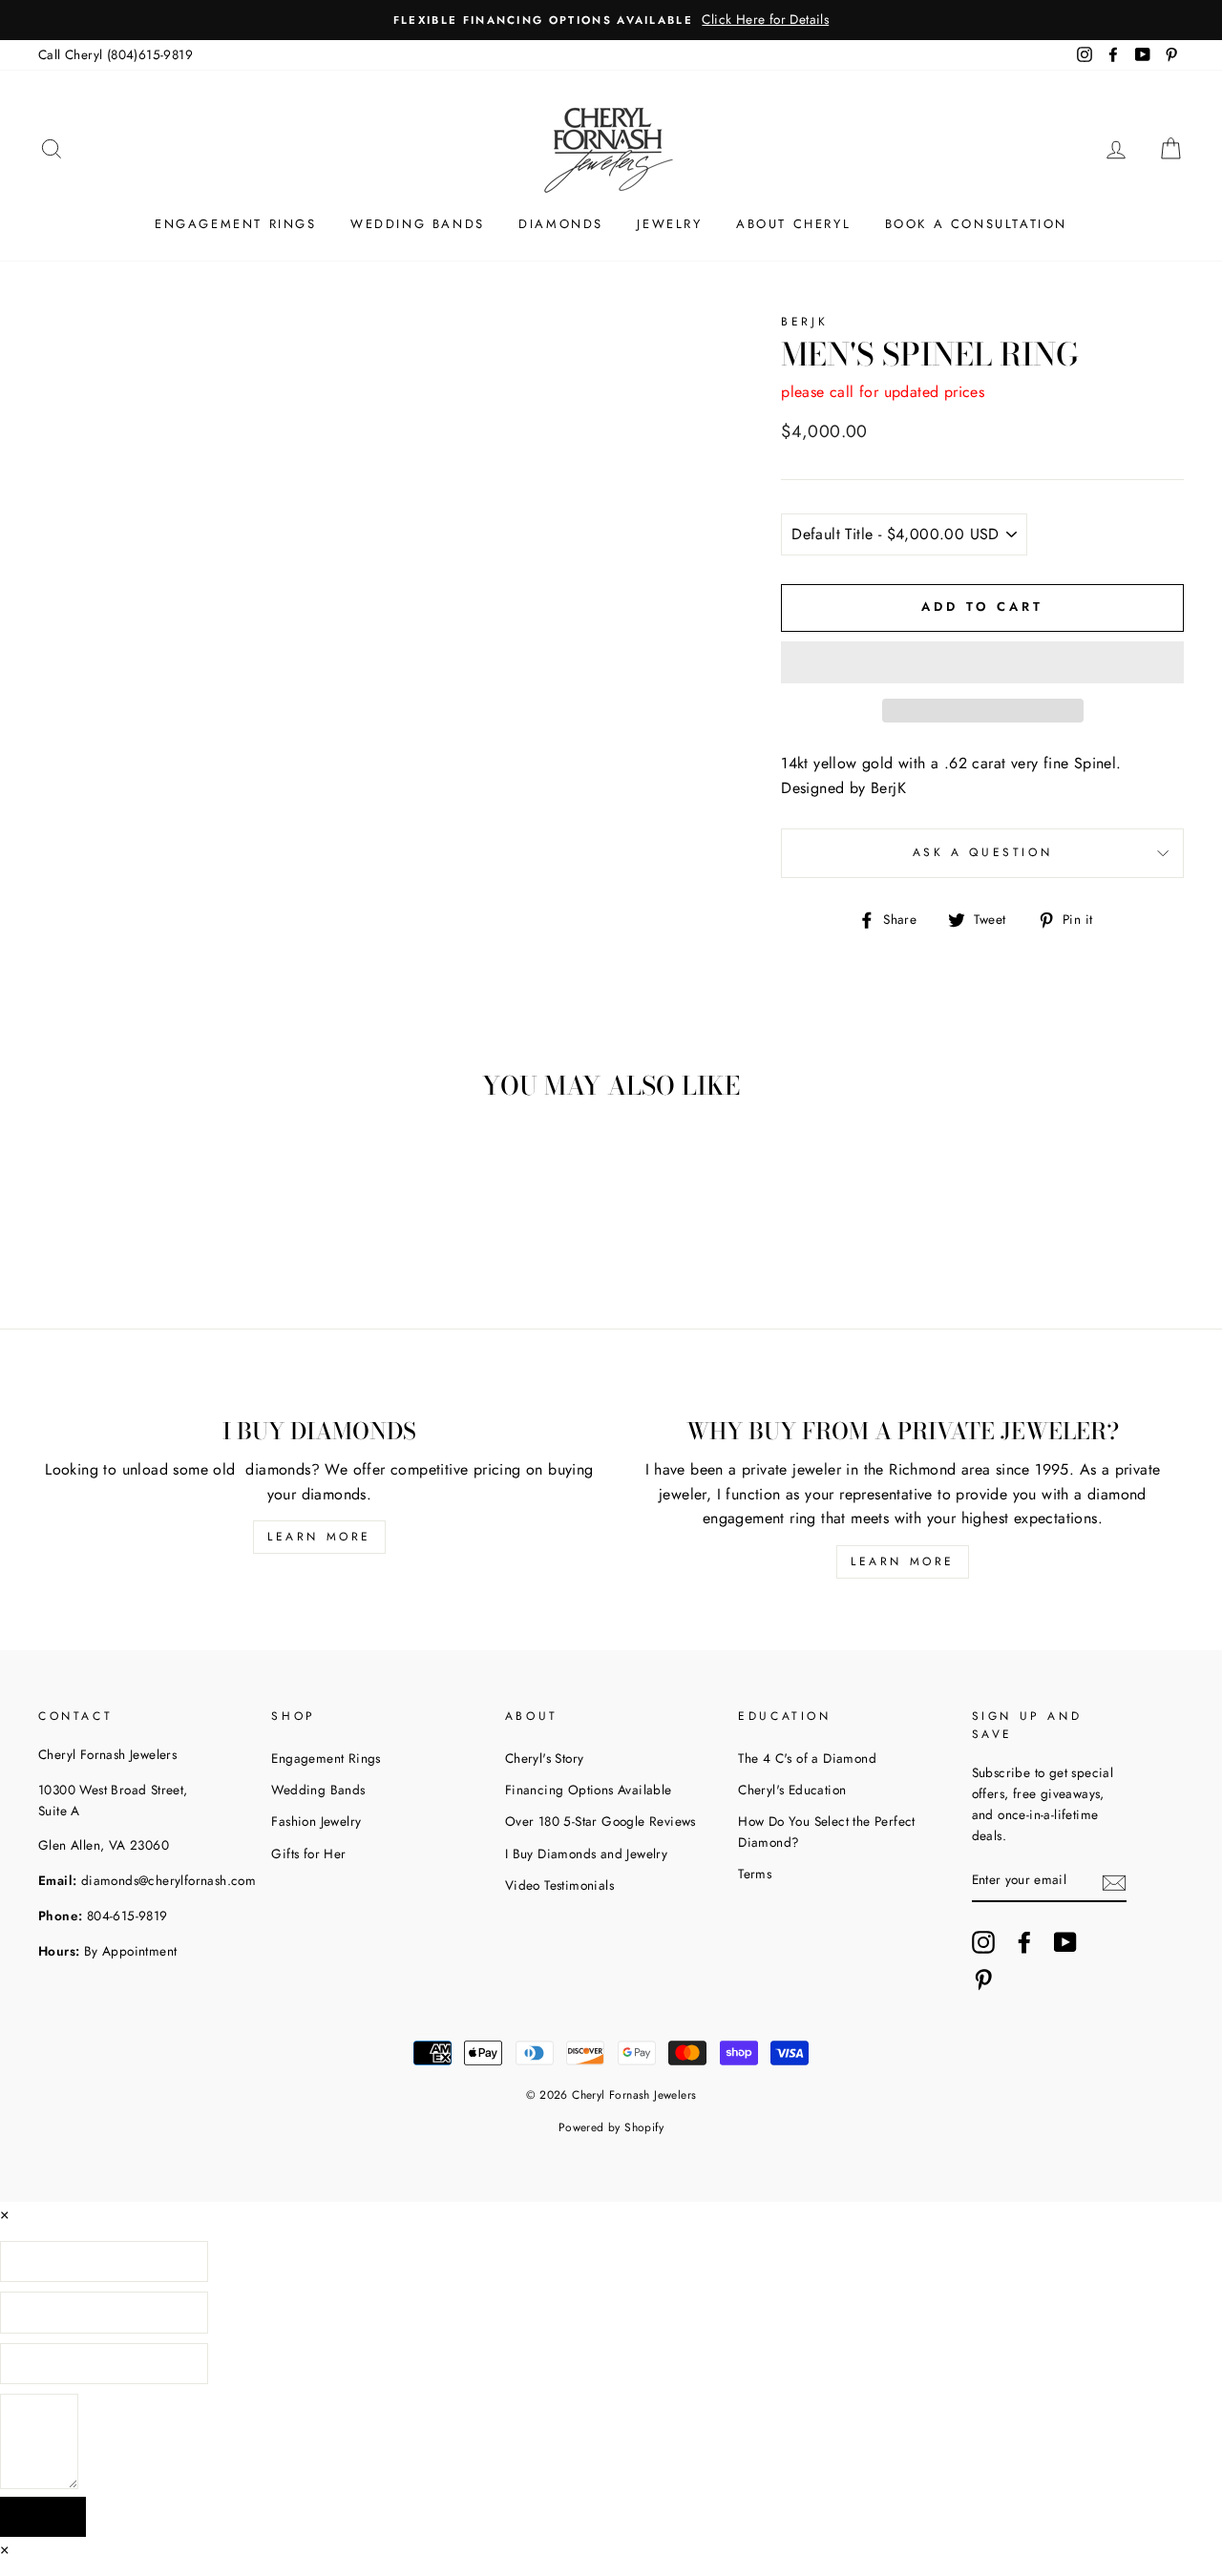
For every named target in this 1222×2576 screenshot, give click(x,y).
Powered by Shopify (611, 2127)
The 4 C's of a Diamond (807, 1758)
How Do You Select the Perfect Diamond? (827, 1832)
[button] (982, 662)
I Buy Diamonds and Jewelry (586, 1853)
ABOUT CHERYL (793, 224)
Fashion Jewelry (316, 1821)
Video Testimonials (559, 1885)
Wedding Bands (318, 1790)
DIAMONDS (561, 224)
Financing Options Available (589, 1790)
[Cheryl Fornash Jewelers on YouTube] (1065, 1942)
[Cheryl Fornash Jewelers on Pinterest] (983, 1979)
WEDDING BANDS (418, 224)
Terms (755, 1874)
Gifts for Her (308, 1853)
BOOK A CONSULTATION (976, 224)
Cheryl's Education (792, 1790)
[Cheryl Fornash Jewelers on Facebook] (1024, 1942)
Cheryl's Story (545, 1758)
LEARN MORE (319, 1537)
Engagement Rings (326, 1758)
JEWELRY (669, 224)
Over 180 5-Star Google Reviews (600, 1821)
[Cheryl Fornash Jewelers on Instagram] (983, 1942)
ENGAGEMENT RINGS (236, 224)
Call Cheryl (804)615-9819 (116, 54)
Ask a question (982, 852)
